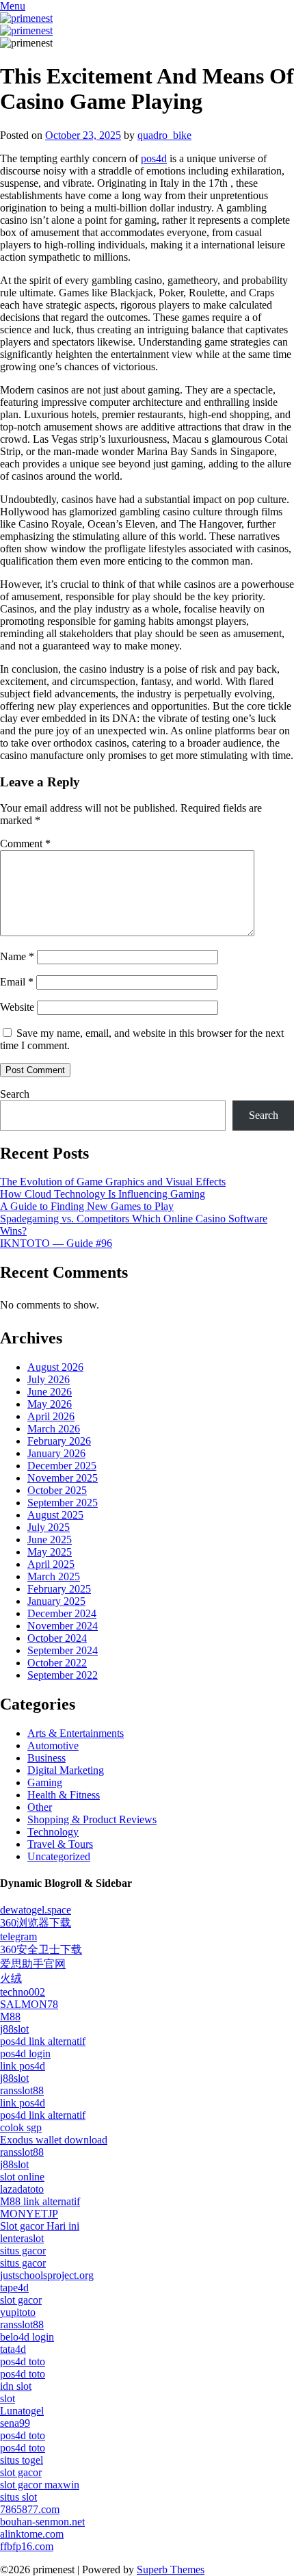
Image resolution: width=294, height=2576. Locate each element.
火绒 (11, 1978)
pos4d (154, 158)
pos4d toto (23, 2361)
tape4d (14, 2288)
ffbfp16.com (27, 2546)
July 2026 (49, 1379)
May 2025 (50, 1552)
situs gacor (23, 2251)
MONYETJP (29, 2214)
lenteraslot (22, 2238)
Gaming (45, 1782)
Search (15, 1094)
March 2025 (54, 1576)
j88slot (14, 2029)
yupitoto (18, 2312)
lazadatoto (22, 2189)
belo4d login (27, 2337)
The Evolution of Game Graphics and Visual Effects (113, 1182)
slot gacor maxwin (40, 2485)
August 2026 (55, 1367)
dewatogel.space (36, 1910)
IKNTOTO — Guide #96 (56, 1243)
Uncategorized (59, 1856)
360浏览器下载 (36, 1923)
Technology (53, 1832)
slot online (22, 2177)
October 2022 (57, 1663)
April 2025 (51, 1564)
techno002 (23, 1992)
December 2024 (62, 1613)
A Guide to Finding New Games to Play (87, 1206)
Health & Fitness (64, 1795)
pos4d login (25, 2053)
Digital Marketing (66, 1770)
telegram (18, 1936)
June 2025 (50, 1540)
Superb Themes (171, 2569)
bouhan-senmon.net (42, 2522)
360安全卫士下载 (41, 1949)
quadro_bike (164, 135)
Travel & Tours (60, 1844)
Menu (13, 6)
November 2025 (63, 1478)
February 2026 (59, 1441)
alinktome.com (32, 2534)
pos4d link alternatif (43, 2041)
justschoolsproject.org (47, 2275)
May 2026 (50, 1404)
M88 (10, 2017)
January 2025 (56, 1601)
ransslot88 (22, 2090)
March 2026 (54, 1429)
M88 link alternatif (40, 2201)
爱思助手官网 (33, 1964)
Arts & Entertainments (76, 1733)
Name (17, 956)
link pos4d (23, 2066)
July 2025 (49, 1527)
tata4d (13, 2349)
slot (8, 2398)
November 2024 (63, 1626)
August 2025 (55, 1515)
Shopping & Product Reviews (92, 1819)
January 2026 (56, 1453)
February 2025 (59, 1589)
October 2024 (57, 1638)
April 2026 (51, 1416)
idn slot (16, 2386)
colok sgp (21, 2127)
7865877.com (30, 2509)
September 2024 (63, 1650)
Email (17, 982)
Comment (25, 843)
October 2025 (57, 1490)
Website (17, 1007)
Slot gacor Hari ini (40, 2226)
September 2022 (63, 1675)
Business (46, 1758)
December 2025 (62, 1466)
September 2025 (63, 1503)
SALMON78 (29, 2004)
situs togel (22, 2460)
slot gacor (21, 2300)
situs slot (18, 2497)
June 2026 (50, 1392)
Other (40, 1807)
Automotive (53, 1746)
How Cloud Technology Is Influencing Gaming (103, 1194)
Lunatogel (22, 2411)
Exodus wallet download (54, 2140)
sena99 (15, 2423)
